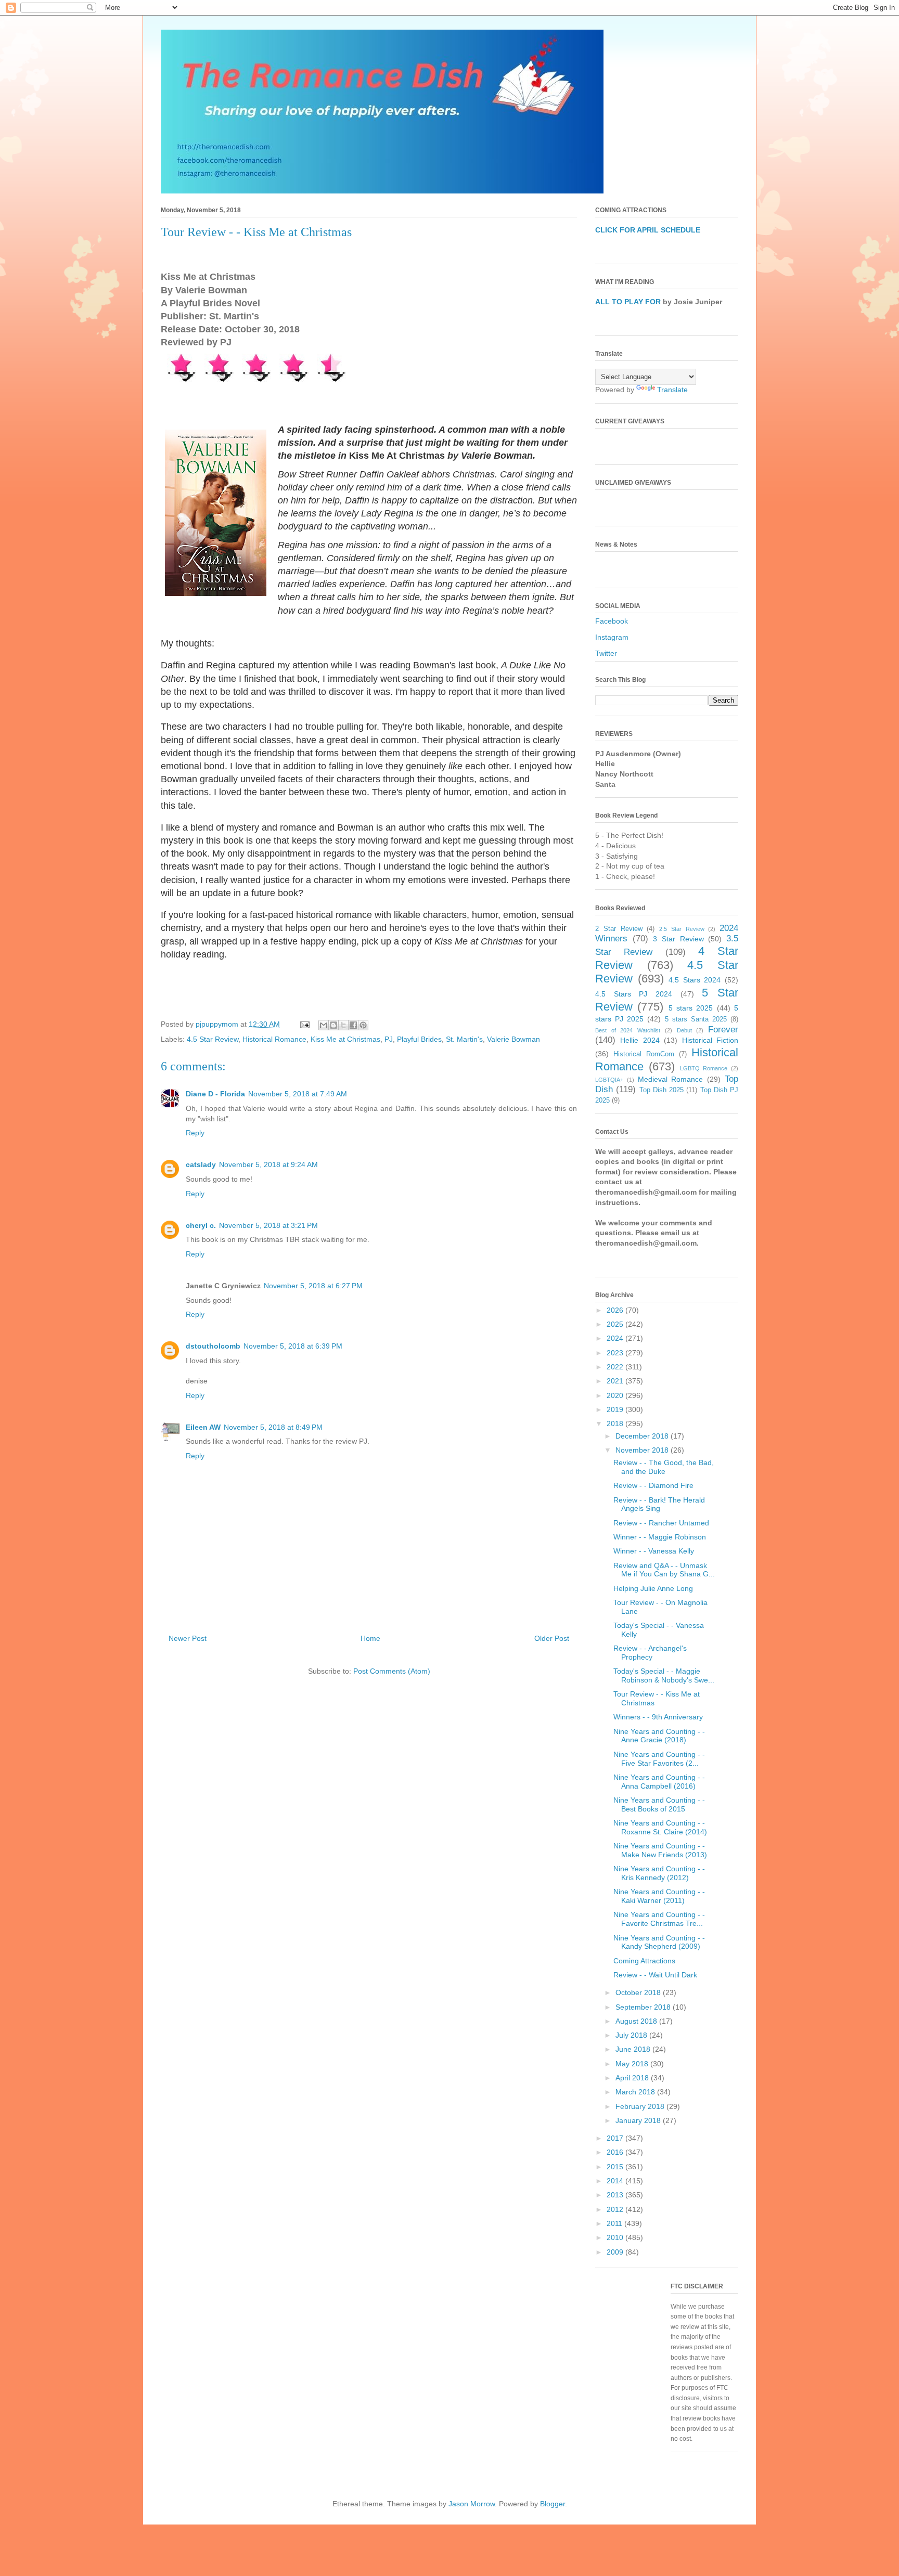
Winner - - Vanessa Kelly (654, 1551)
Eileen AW (203, 1427)
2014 (616, 2181)
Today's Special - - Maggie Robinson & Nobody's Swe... (664, 1675)
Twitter (606, 653)
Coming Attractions (644, 1961)
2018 (616, 1423)
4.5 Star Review (213, 1039)
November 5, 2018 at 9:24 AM (268, 1164)
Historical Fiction (710, 1040)
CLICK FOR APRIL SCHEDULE (648, 230)
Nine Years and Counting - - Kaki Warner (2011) (659, 1896)
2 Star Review (619, 929)
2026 (616, 1310)
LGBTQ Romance (704, 1068)
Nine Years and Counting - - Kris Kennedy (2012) (659, 1873)
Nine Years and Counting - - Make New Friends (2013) (660, 1850)
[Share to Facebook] (353, 1025)
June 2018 (634, 2049)
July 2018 (632, 2035)
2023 (616, 1353)
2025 (616, 1324)
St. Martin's (464, 1039)
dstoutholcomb (213, 1346)
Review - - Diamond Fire (653, 1485)
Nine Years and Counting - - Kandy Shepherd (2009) (659, 1942)
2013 (616, 2195)
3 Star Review (678, 939)
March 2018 (636, 2092)
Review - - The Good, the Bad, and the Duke (664, 1467)
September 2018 (644, 2007)
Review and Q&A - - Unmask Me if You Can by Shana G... (664, 1570)
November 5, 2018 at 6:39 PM (293, 1346)
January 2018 (639, 2120)
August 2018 (637, 2021)
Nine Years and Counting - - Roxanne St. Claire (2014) (660, 1827)
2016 (616, 2152)
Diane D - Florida (215, 1094)
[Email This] (324, 1025)
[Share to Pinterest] (363, 1025)
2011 (615, 2223)
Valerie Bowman (513, 1039)
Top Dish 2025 (662, 1090)
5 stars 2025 (691, 1008)
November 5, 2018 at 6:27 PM (313, 1286)
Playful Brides (419, 1039)
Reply (195, 1133)
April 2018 (633, 2078)
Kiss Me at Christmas (345, 1039)
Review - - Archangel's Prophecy (650, 1653)
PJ (389, 1039)
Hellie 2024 (640, 1040)
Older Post (552, 1638)
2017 (616, 2138)
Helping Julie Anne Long (653, 1588)
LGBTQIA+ (609, 1080)
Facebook (612, 621)
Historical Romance (274, 1039)
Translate (672, 390)
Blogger (553, 2504)
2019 (616, 1409)
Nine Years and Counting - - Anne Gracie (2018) (659, 1736)
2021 (616, 1381)
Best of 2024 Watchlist (628, 1030)
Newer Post (188, 1638)
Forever (723, 1030)
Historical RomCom (644, 1054)
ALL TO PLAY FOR (628, 302)
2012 (616, 2209)
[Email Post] (304, 1024)
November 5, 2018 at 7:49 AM (298, 1094)
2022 (616, 1367)
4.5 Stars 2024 (695, 980)
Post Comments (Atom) (392, 1671)
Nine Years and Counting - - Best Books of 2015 (659, 1804)
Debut (684, 1030)
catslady (201, 1164)
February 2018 (641, 2106)
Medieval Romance (671, 1079)
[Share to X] (343, 1025)
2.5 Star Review (682, 929)
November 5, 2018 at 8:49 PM (273, 1427)
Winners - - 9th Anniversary (658, 1717)
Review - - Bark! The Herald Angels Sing (659, 1504)
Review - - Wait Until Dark (655, 1975)
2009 (616, 2252)
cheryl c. (201, 1225)
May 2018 (633, 2064)
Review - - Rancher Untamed (661, 1523)
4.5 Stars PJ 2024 (634, 994)
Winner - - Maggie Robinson (660, 1537)
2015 (616, 2167)
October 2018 (639, 1992)
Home (370, 1638)
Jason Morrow (472, 2504)
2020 (616, 1395)
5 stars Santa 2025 (696, 1019)
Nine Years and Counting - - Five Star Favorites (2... (659, 1759)
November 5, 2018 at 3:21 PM (268, 1225)
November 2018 (643, 1450)
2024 (616, 1338)
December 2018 (643, 1436)
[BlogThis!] (333, 1025)
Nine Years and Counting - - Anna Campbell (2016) (659, 1782)
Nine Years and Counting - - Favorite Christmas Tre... (659, 1919)
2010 (616, 2237)
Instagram (612, 637)
